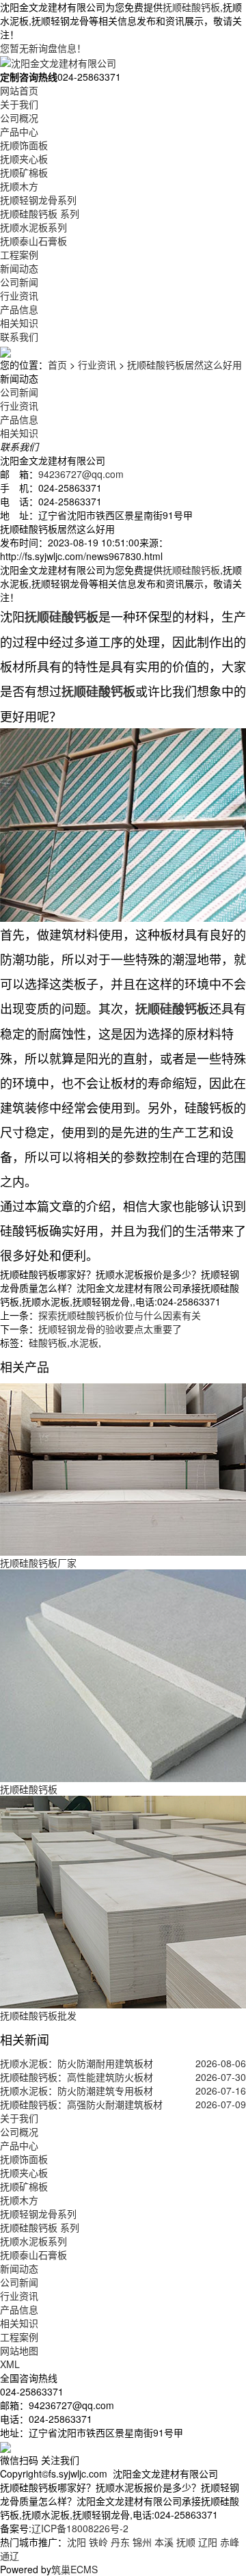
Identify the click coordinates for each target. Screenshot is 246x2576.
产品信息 (19, 309)
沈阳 (77, 2542)
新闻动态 (19, 268)
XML (10, 2364)
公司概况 (19, 118)
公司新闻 (19, 282)
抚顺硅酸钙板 (191, 7)
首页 (57, 364)
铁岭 (98, 2542)
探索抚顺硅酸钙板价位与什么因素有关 (120, 1315)
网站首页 (19, 90)
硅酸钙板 (48, 1342)
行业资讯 (19, 295)
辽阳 (208, 2542)
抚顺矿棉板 (24, 172)
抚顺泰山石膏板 (33, 241)
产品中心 (19, 131)
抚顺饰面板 (24, 145)
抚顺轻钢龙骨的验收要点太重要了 (110, 1329)
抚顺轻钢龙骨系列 (38, 200)
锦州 (142, 2542)
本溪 (164, 2542)
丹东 (120, 2542)
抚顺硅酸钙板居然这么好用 (184, 364)
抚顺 (186, 2542)
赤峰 (230, 2542)
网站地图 (19, 2350)
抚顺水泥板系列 (33, 227)
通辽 (10, 2555)
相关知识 (19, 323)
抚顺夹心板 (24, 159)
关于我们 (19, 104)
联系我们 (19, 336)
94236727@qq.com (81, 474)
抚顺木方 (19, 186)
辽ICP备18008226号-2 (80, 2528)
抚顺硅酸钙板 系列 (40, 213)
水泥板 (84, 1342)
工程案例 (19, 254)
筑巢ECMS (74, 2569)
